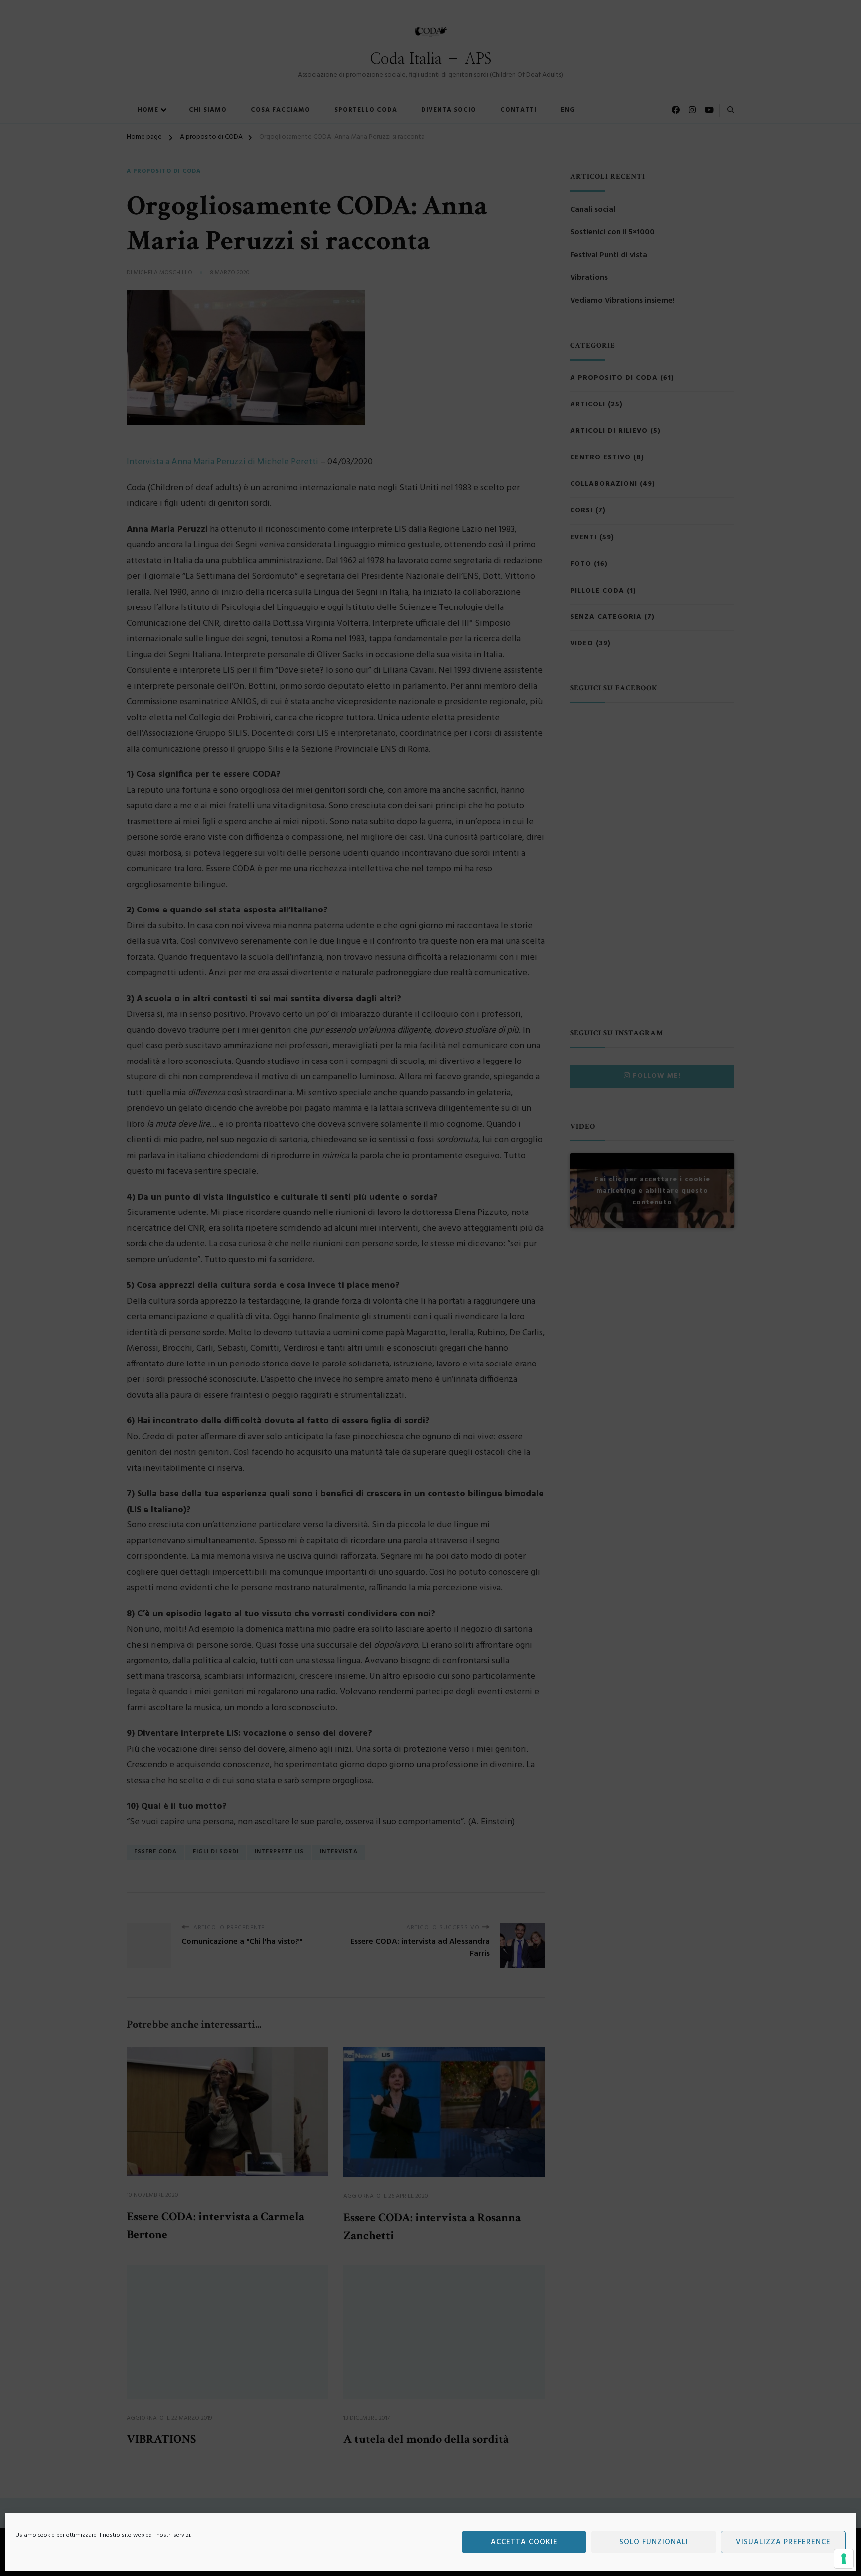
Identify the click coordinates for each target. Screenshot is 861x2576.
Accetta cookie (524, 2542)
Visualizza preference (783, 2542)
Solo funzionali (654, 2542)
